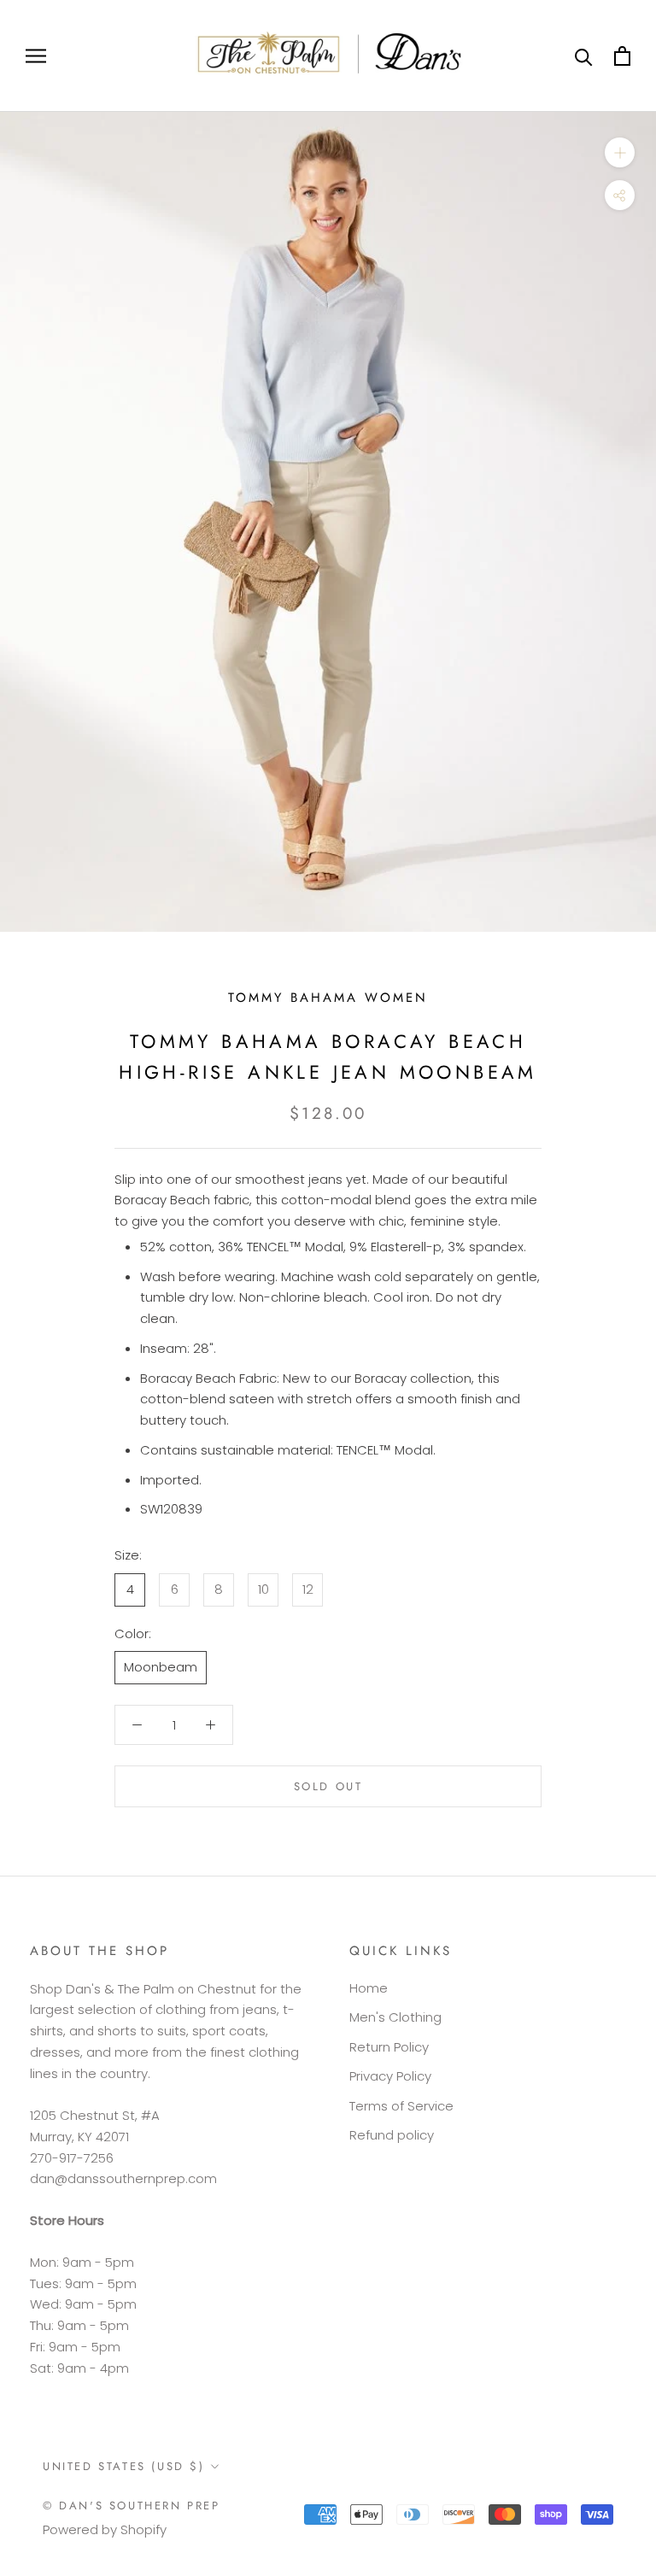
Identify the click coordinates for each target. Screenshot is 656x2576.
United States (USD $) (124, 2466)
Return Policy (389, 2047)
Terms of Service (401, 2106)
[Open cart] (622, 56)
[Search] (584, 56)
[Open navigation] (36, 56)
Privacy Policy (390, 2076)
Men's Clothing (395, 2017)
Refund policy (392, 2135)
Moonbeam (161, 1667)
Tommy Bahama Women (328, 998)
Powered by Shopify (105, 2529)
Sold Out (328, 1786)
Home (369, 1988)
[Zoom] (620, 152)
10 (264, 1589)
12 (308, 1589)
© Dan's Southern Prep (132, 2506)
